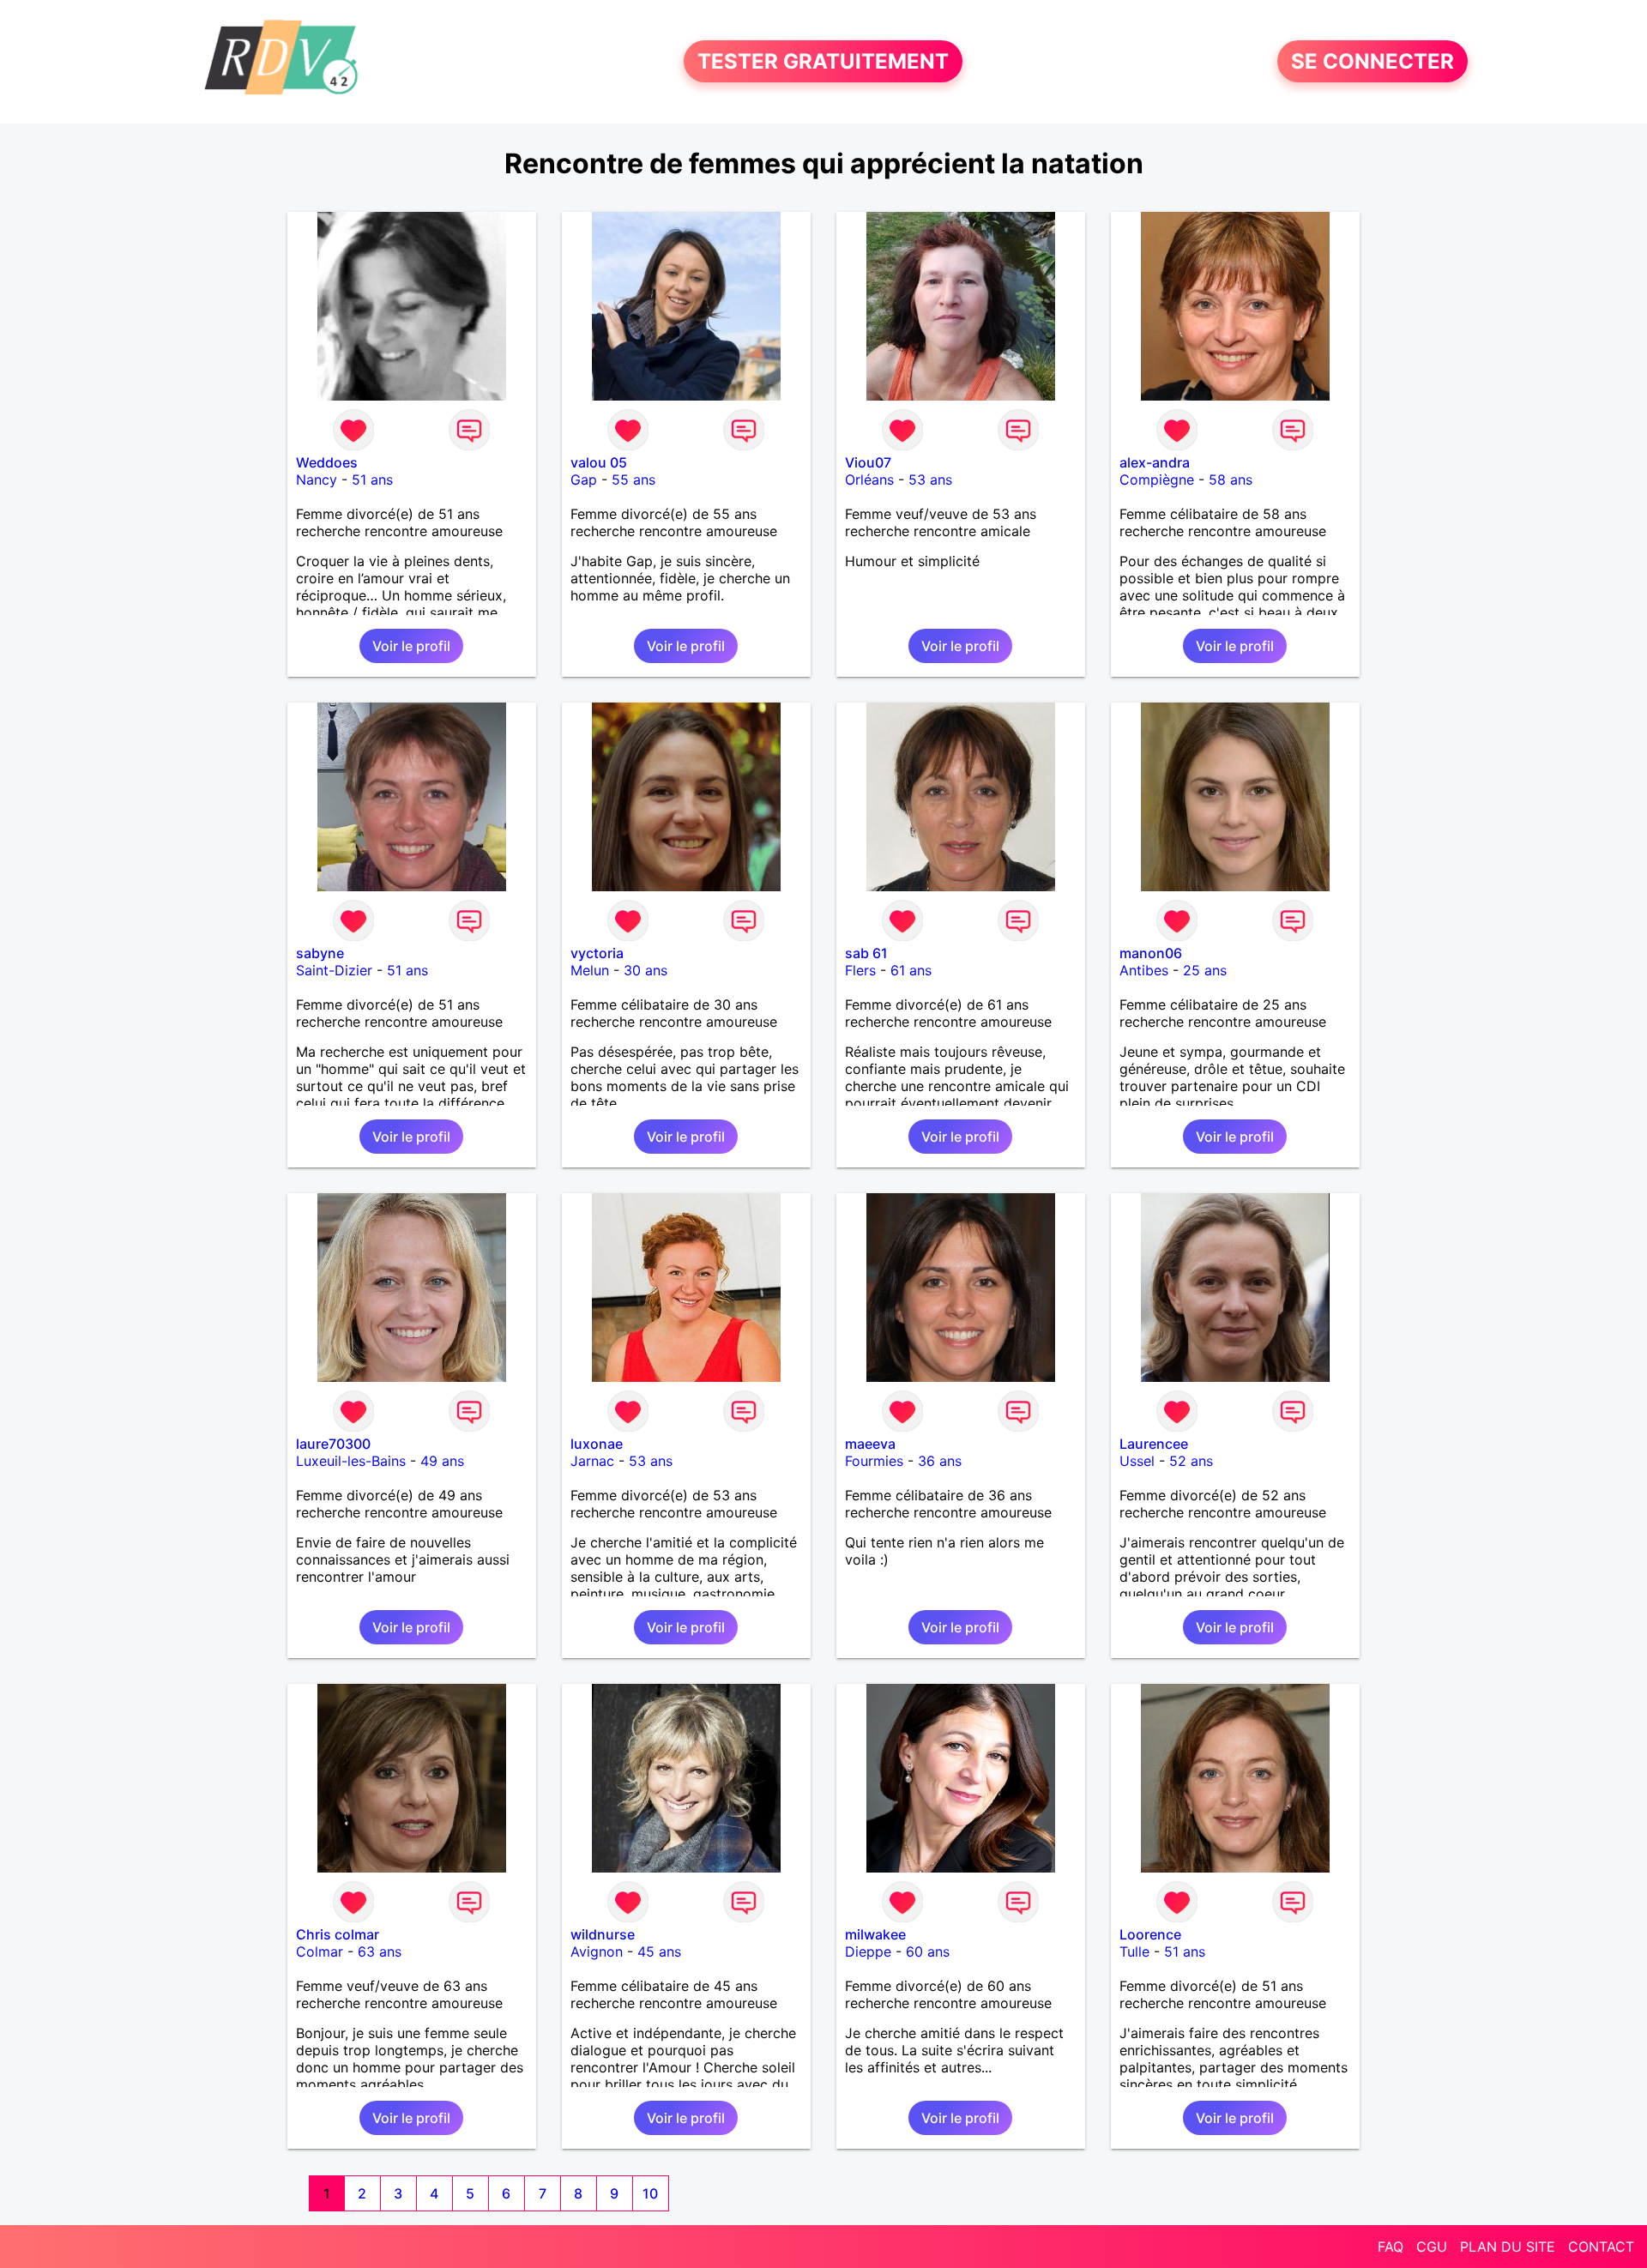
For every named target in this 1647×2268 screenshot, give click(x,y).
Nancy (317, 480)
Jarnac (592, 1461)
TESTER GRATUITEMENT (823, 61)
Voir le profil (411, 646)
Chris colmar (338, 1934)
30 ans (646, 970)
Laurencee (1154, 1444)
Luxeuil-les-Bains (351, 1461)
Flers (860, 970)
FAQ (1391, 2247)
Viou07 (868, 462)
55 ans (633, 480)
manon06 (1151, 953)
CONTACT (1601, 2247)
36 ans (940, 1461)
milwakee (875, 1934)
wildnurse (603, 1934)
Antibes (1144, 970)
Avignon (597, 1951)
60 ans (928, 1951)
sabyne (320, 953)
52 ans (1191, 1461)
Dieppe (868, 1951)
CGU (1432, 2247)
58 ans (1231, 480)
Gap (584, 480)
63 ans (380, 1951)
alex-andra (1155, 462)
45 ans (659, 1951)
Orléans (869, 480)
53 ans (930, 480)
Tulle (1134, 1951)
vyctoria (597, 953)
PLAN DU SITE (1508, 2247)
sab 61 (866, 953)
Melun (590, 970)
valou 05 (599, 462)
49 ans (442, 1461)
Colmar (320, 1951)
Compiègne (1157, 480)
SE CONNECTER (1372, 61)
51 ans (372, 480)
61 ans (911, 970)
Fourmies (874, 1461)
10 (650, 2193)
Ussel (1137, 1461)
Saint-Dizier (334, 970)
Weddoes (327, 462)
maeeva (870, 1444)
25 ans (1205, 970)
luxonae (597, 1444)
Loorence (1150, 1934)
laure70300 (333, 1444)
